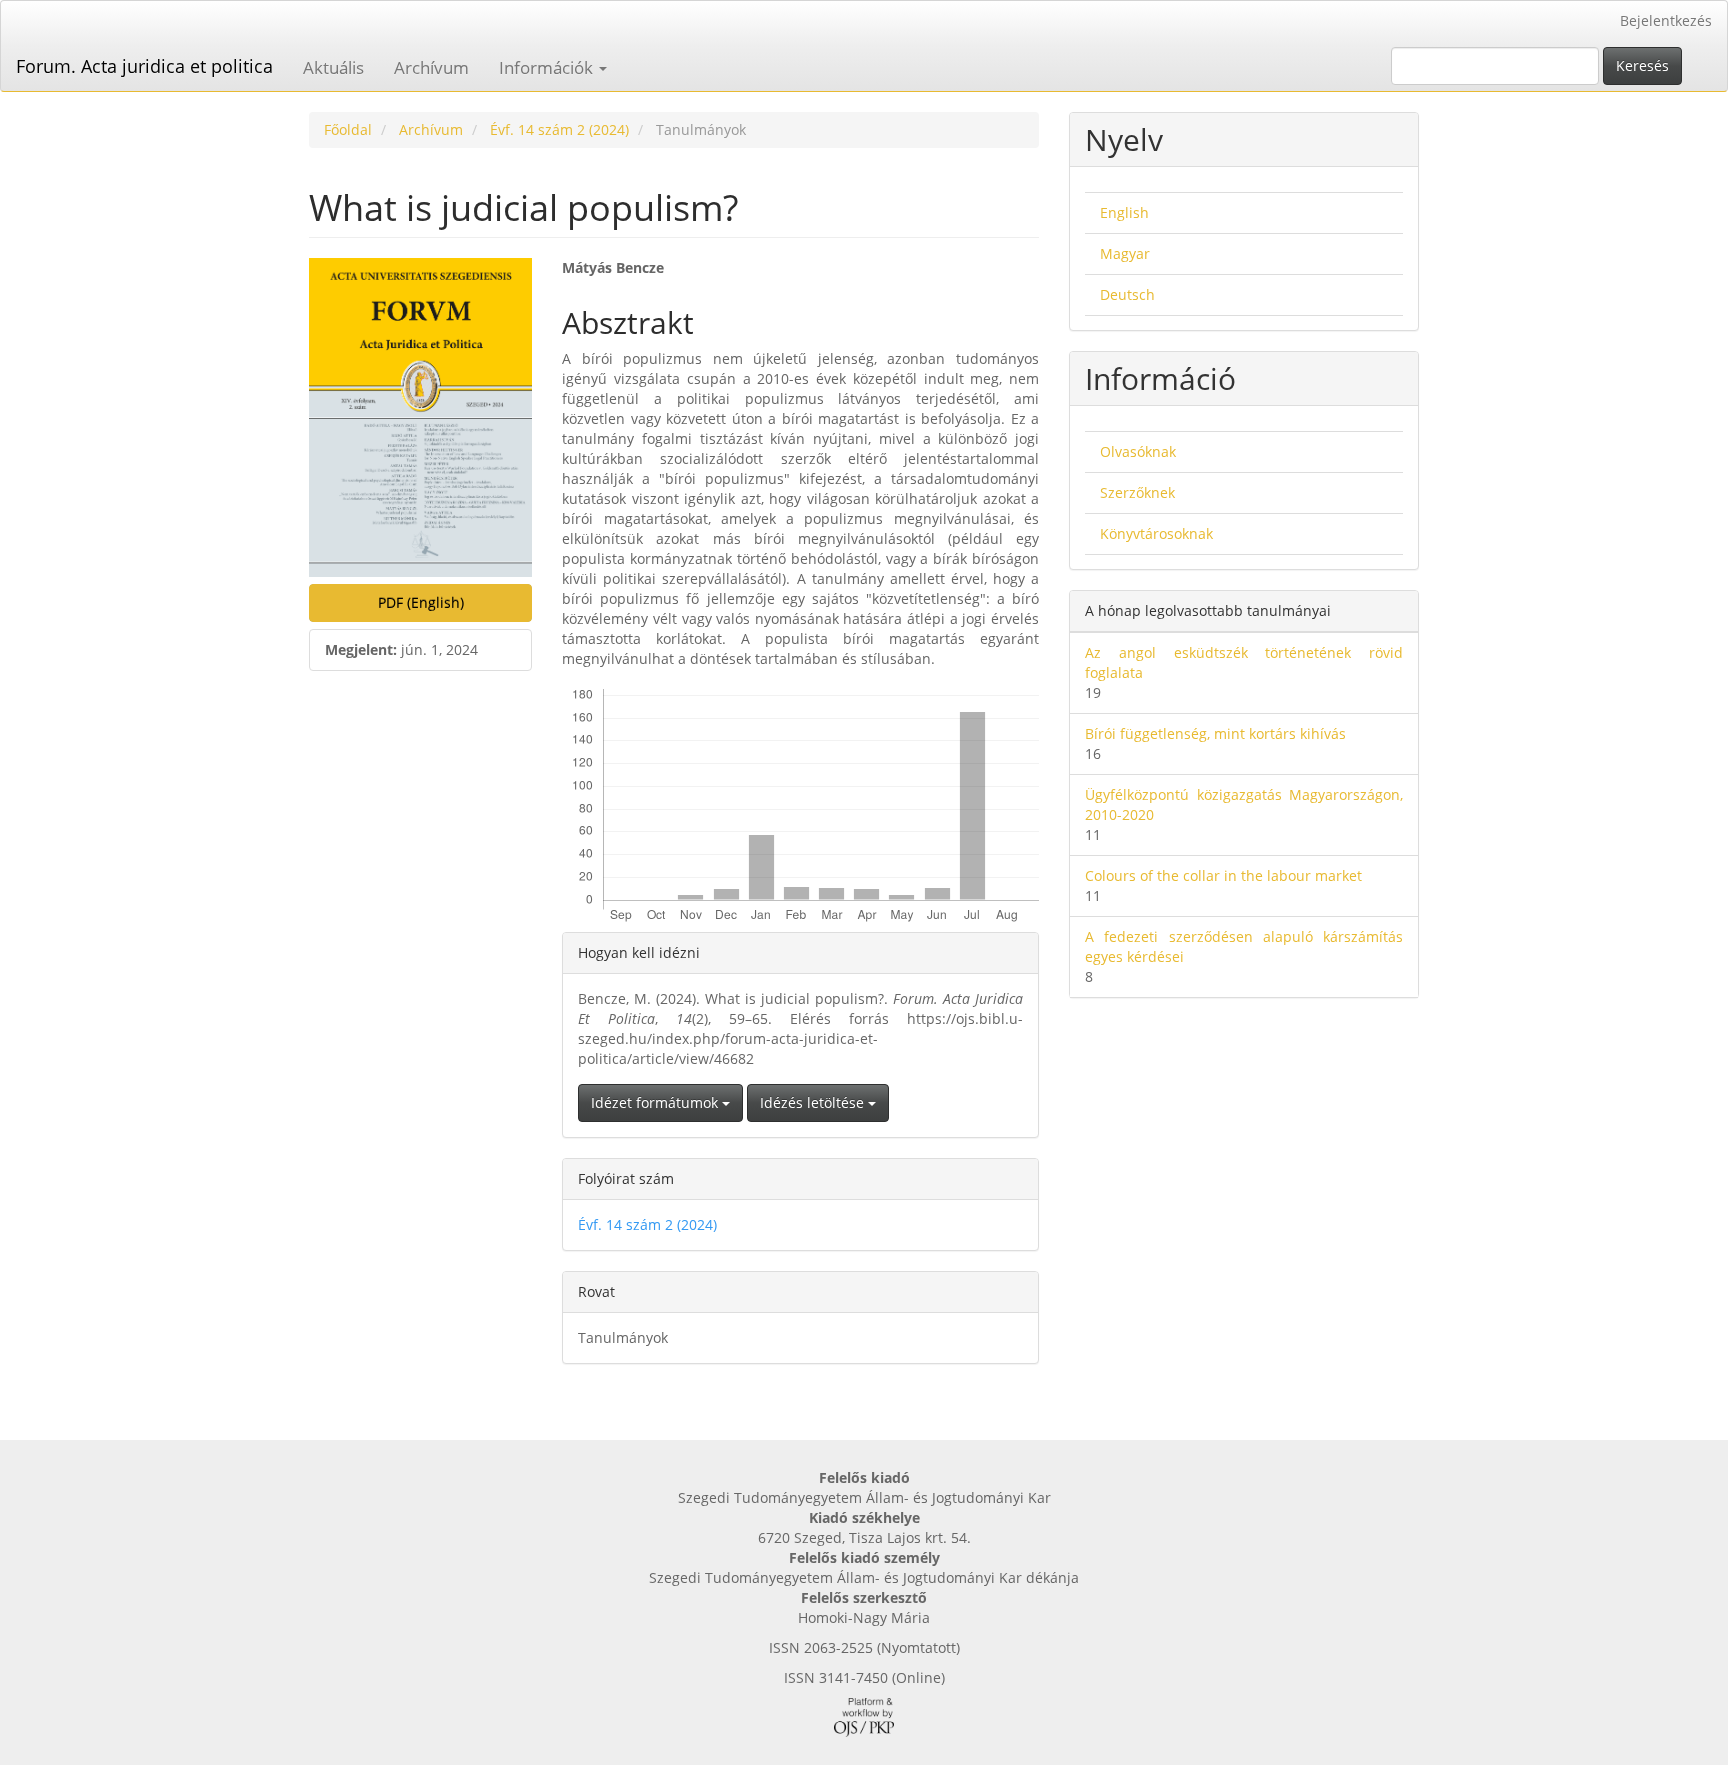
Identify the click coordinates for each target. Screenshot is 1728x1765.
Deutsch (1127, 294)
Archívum (431, 67)
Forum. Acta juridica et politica (144, 66)
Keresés (1642, 65)
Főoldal (348, 129)
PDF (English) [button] (421, 602)
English (1124, 212)
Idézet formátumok (656, 1102)
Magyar (1125, 253)
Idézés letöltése (814, 1102)
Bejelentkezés (1666, 20)
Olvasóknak (1138, 451)
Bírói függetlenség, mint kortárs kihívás (1215, 733)
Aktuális (333, 67)
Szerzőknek (1137, 492)
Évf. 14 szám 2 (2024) (559, 129)
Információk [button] (548, 67)
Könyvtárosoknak (1156, 533)
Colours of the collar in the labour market (1223, 875)
